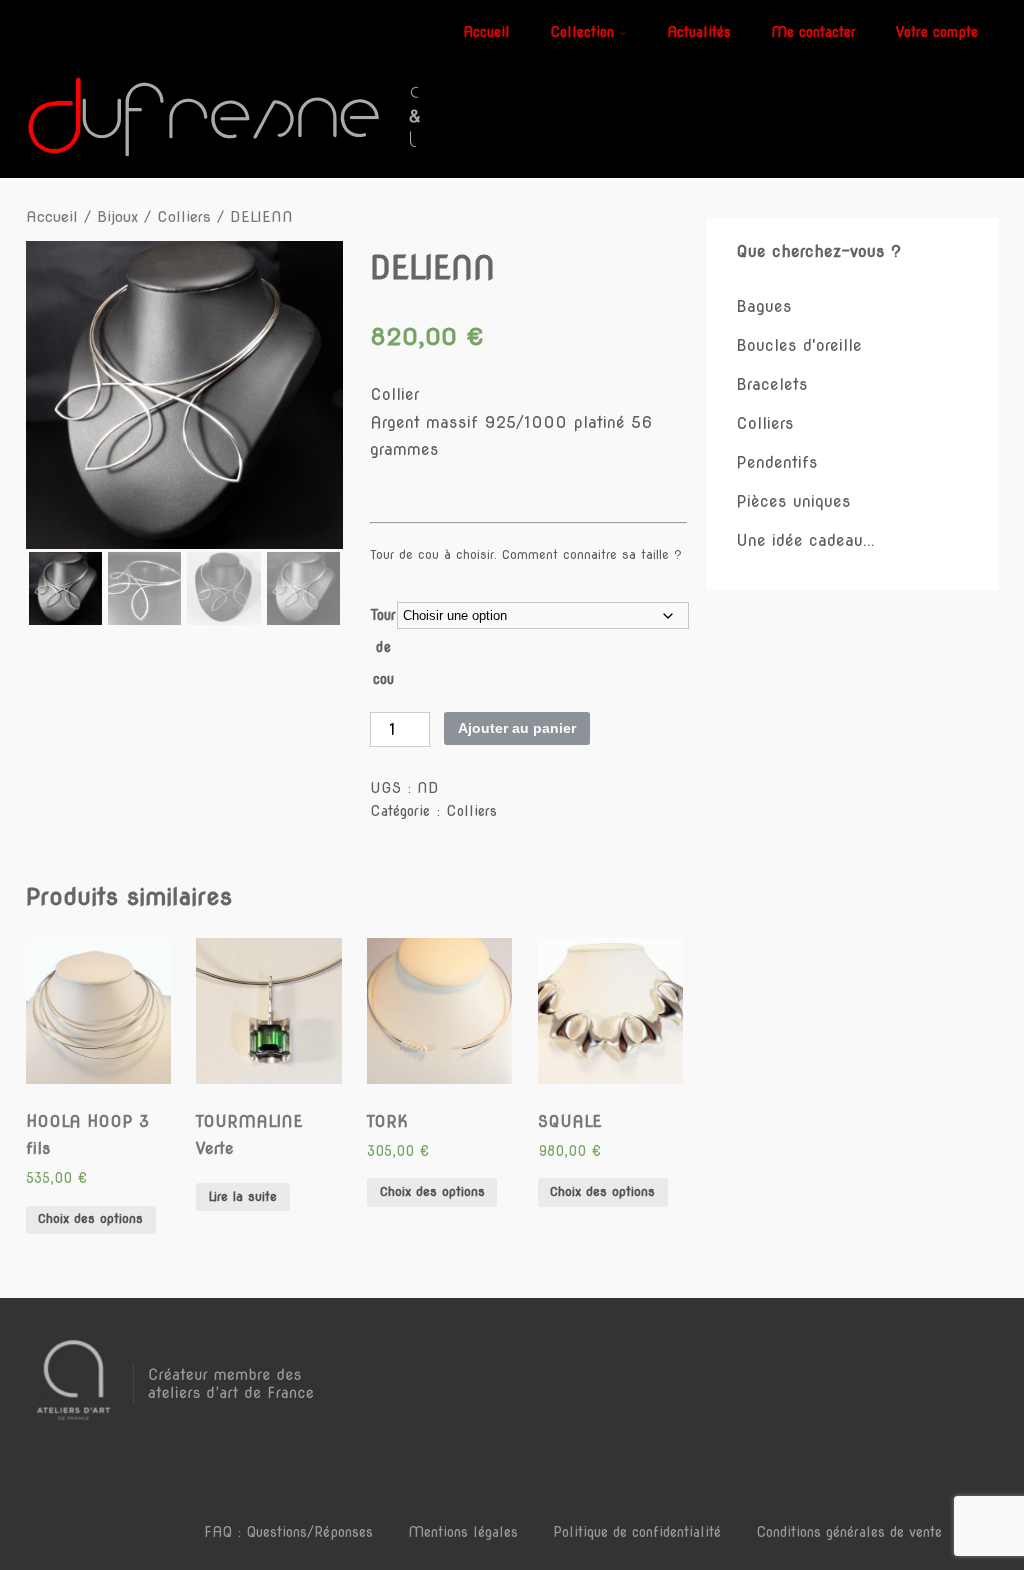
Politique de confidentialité (637, 1532)
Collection (582, 32)
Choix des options (90, 1218)
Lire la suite (243, 1196)
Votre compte (937, 32)
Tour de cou (383, 647)
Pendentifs (777, 462)
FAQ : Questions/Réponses (288, 1532)
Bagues (764, 306)
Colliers (184, 217)
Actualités (699, 32)
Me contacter (813, 32)
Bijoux (117, 217)
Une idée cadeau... (805, 540)
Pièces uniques (793, 501)
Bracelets (772, 384)
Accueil (486, 32)
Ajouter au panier (517, 728)
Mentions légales (463, 1532)
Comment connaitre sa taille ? (592, 554)
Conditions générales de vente (849, 1532)
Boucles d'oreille (799, 345)
